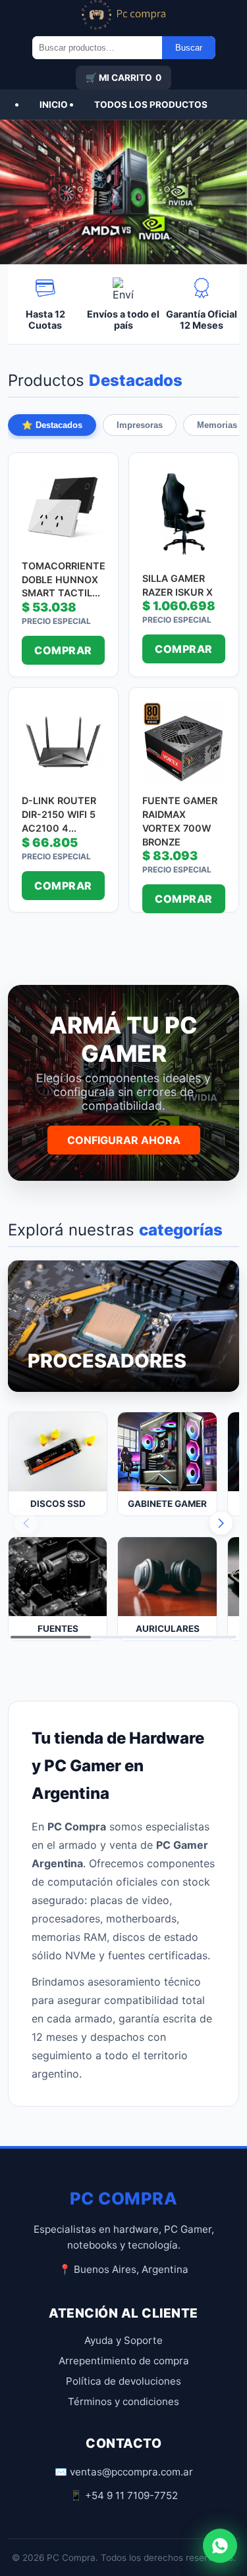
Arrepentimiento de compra (124, 2361)
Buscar (189, 48)
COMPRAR (63, 650)
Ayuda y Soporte (123, 2340)
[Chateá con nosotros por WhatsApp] (220, 2546)
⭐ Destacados (52, 425)
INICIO (54, 105)
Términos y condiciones (123, 2401)
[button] (221, 1523)
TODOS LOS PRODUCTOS (151, 105)
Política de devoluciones (123, 2381)
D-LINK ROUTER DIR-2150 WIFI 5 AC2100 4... (59, 814)
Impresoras (140, 425)
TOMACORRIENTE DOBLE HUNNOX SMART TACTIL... (64, 579)
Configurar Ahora (124, 1140)
